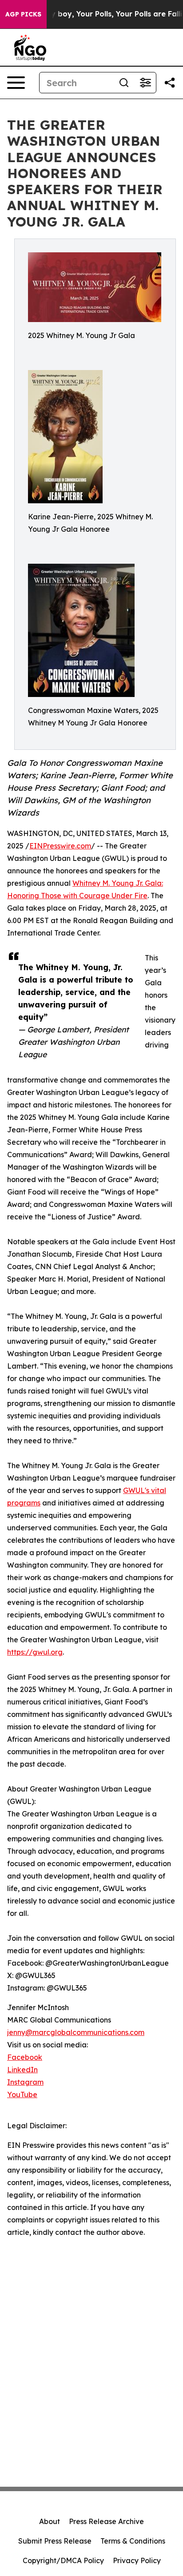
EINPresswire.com (60, 846)
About (50, 2521)
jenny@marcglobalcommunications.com (76, 2032)
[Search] (124, 83)
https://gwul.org (35, 1652)
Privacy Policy (137, 2560)
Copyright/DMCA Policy (63, 2560)
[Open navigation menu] (16, 83)
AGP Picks (23, 14)
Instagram (25, 2082)
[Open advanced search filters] (145, 83)
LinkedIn (22, 2070)
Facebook (25, 2057)
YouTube (22, 2094)
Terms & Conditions (133, 2541)
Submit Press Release (55, 2541)
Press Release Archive (106, 2521)
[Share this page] (170, 83)
